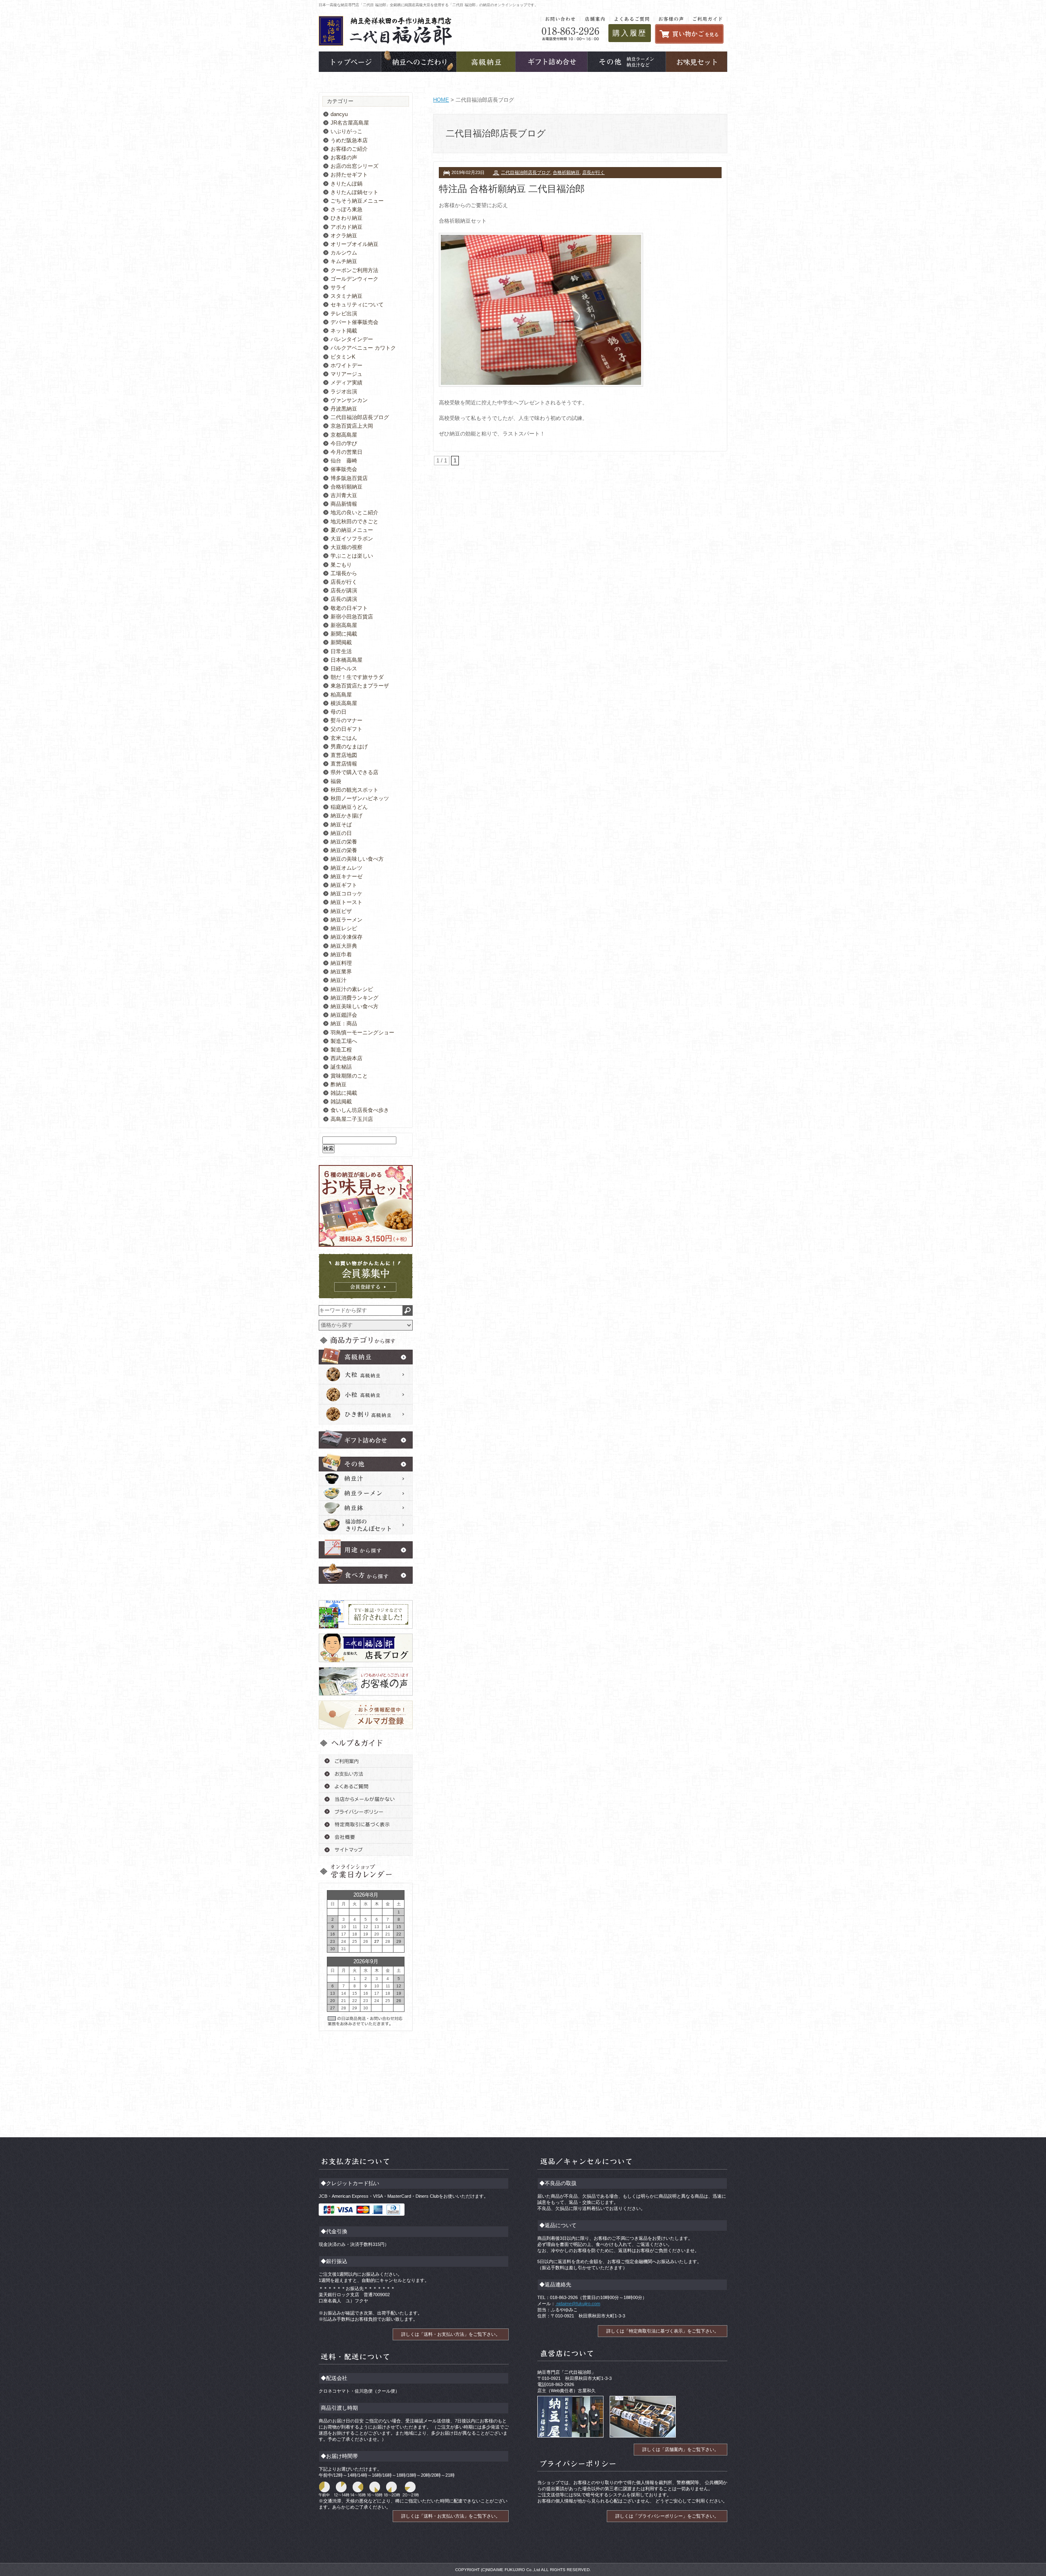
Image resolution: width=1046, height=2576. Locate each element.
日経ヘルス (344, 669)
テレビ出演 (344, 314)
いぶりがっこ (346, 131)
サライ (339, 287)
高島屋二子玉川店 (352, 1119)
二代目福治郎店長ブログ (526, 172)
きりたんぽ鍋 (346, 184)
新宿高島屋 (344, 625)
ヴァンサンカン (349, 400)
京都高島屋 (344, 435)
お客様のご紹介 (349, 149)
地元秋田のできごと (354, 521)
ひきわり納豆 (346, 218)
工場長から (344, 573)
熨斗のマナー (346, 720)
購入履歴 (630, 33)
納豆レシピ (344, 928)
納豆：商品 (344, 1023)
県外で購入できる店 (354, 772)
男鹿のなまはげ (349, 747)
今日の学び (344, 443)
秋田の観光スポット (354, 790)
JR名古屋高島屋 (350, 123)
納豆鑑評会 (344, 1015)
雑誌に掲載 (344, 1093)
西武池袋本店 (346, 1058)
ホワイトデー (346, 365)
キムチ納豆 (344, 261)
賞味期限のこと (349, 1076)
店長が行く (593, 172)
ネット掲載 (344, 331)
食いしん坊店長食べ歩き (360, 1110)
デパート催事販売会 (354, 322)
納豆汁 (339, 980)
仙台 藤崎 (344, 461)
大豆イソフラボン (352, 539)
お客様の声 (344, 157)
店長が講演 (344, 590)
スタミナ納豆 (346, 296)
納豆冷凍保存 (346, 937)
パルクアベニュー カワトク (363, 348)
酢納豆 (339, 1084)
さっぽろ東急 (346, 209)
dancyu (339, 114)
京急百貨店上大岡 (352, 426)
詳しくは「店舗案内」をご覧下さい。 (681, 2449)
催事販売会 (344, 469)
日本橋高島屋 (346, 660)
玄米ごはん (344, 738)
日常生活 (341, 651)
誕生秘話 (341, 1067)
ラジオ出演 (344, 392)
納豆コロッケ (346, 894)
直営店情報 (344, 764)
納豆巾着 (341, 954)
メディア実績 (346, 383)
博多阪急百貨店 (349, 478)
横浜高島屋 (344, 703)
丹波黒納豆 (344, 409)
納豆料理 (341, 963)
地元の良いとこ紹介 (354, 512)
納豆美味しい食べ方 (354, 1006)
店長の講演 (344, 599)
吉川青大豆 (344, 495)
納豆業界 (341, 972)
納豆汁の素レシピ (352, 989)
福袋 (336, 781)
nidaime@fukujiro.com (578, 2304)
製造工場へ (344, 1041)
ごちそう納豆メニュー (357, 201)
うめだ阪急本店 (349, 140)
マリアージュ (346, 374)
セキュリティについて (357, 305)
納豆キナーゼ (346, 876)
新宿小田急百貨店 (352, 617)
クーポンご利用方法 (354, 270)
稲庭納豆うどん (349, 807)
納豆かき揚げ (346, 816)
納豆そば (341, 825)
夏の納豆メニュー (352, 530)
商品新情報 (344, 504)
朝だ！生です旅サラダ (357, 677)
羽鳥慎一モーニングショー (362, 1032)
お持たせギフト (349, 175)
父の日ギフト (346, 729)
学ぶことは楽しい (352, 556)
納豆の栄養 (344, 842)
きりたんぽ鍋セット (354, 192)
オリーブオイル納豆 (354, 244)
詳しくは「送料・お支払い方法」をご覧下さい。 (451, 2334)
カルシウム (344, 253)
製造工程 (341, 1050)
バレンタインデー (352, 339)
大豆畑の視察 (346, 547)
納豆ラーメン (346, 920)
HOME (441, 100)
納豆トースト (346, 902)
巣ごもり (341, 565)
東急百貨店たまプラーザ (360, 686)
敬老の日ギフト (349, 608)
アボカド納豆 (346, 227)
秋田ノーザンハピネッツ (360, 798)
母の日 (339, 712)
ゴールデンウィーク (354, 279)
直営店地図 (344, 755)
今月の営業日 (346, 452)
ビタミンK (343, 357)
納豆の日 (341, 833)
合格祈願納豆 (566, 172)
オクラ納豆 (344, 236)
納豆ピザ (341, 911)
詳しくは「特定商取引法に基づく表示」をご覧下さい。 (663, 2331)
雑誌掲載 (341, 1102)
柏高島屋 (341, 695)
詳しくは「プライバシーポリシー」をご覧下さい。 (667, 2516)
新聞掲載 (341, 642)
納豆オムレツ (346, 868)
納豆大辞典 (344, 946)
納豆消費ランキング (354, 998)
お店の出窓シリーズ (354, 166)
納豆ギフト (344, 885)
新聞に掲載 (344, 634)
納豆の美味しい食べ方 (357, 859)
